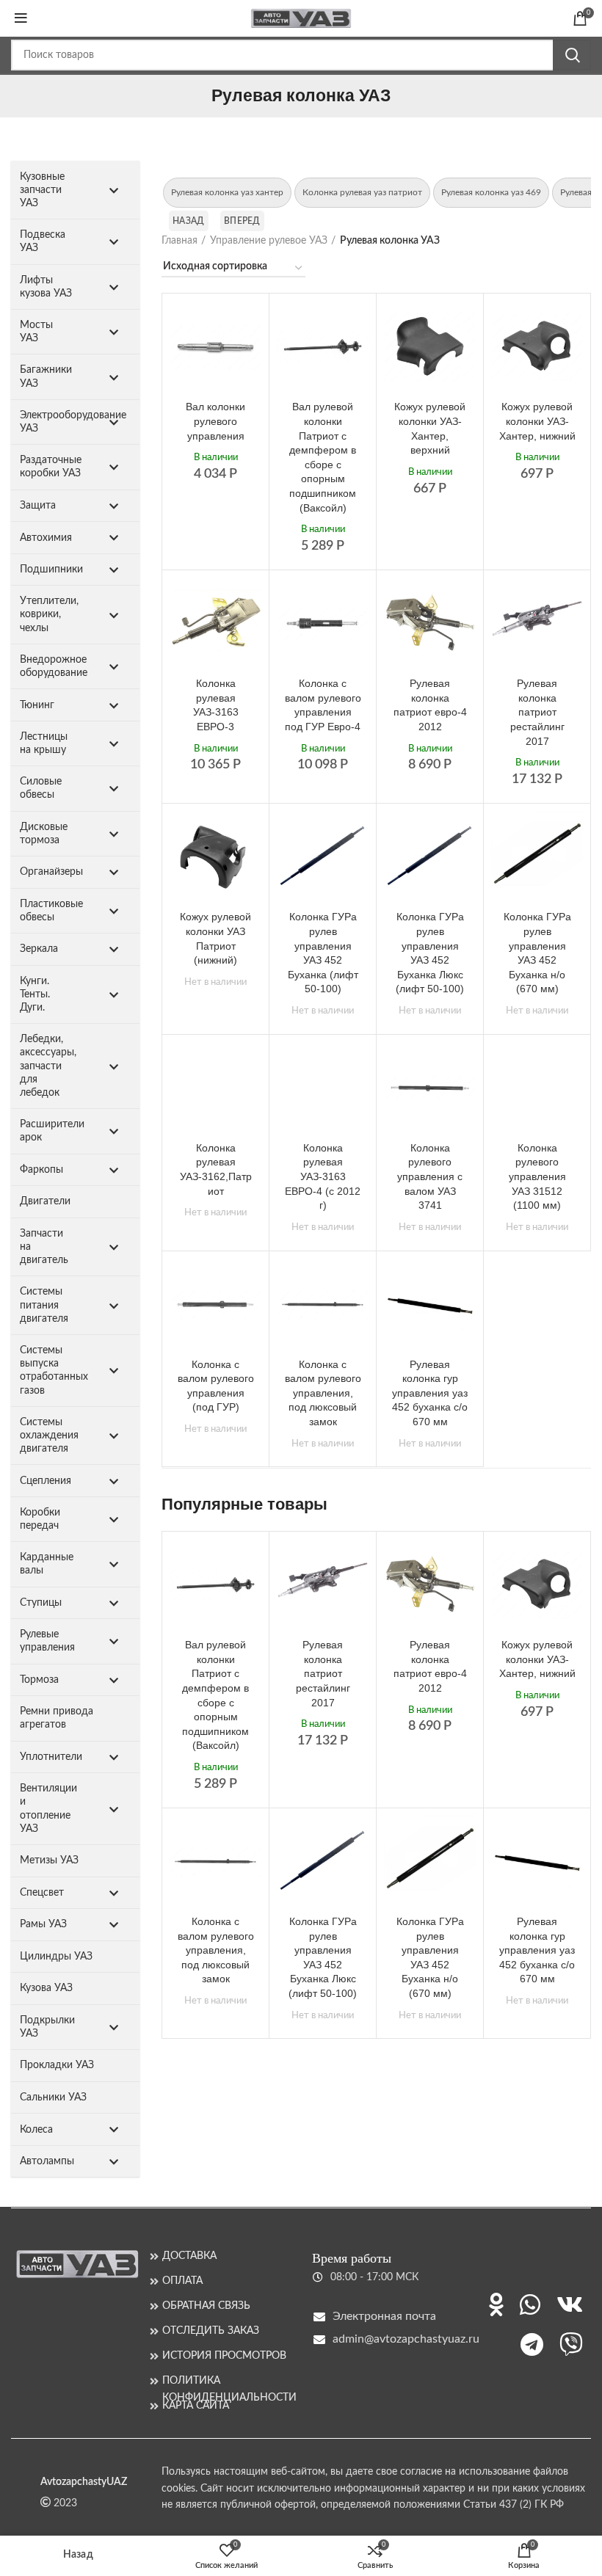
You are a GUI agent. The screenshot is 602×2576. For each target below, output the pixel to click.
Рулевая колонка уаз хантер (227, 192)
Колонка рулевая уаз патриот (362, 192)
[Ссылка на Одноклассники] (496, 2304)
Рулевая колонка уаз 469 (491, 192)
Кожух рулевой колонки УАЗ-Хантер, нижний (537, 421)
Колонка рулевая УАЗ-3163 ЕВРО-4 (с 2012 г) (323, 1176)
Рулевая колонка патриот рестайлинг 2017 (537, 712)
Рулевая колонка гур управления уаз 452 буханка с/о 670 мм (430, 1393)
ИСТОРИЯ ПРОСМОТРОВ (224, 2356)
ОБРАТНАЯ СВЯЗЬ (206, 2306)
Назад (189, 221)
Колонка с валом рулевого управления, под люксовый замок (323, 1393)
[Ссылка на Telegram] (532, 2344)
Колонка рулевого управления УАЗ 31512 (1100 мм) (537, 1176)
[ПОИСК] (572, 55)
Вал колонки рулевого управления (215, 421)
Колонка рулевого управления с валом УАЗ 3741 (430, 1176)
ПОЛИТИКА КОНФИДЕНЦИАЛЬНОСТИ (226, 2381)
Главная (179, 241)
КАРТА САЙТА (196, 2406)
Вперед (242, 221)
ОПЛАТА (182, 2281)
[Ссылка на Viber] (571, 2344)
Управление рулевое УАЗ (269, 241)
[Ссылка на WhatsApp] (530, 2304)
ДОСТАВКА (189, 2256)
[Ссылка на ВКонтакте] (570, 2304)
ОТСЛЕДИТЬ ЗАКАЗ (211, 2331)
